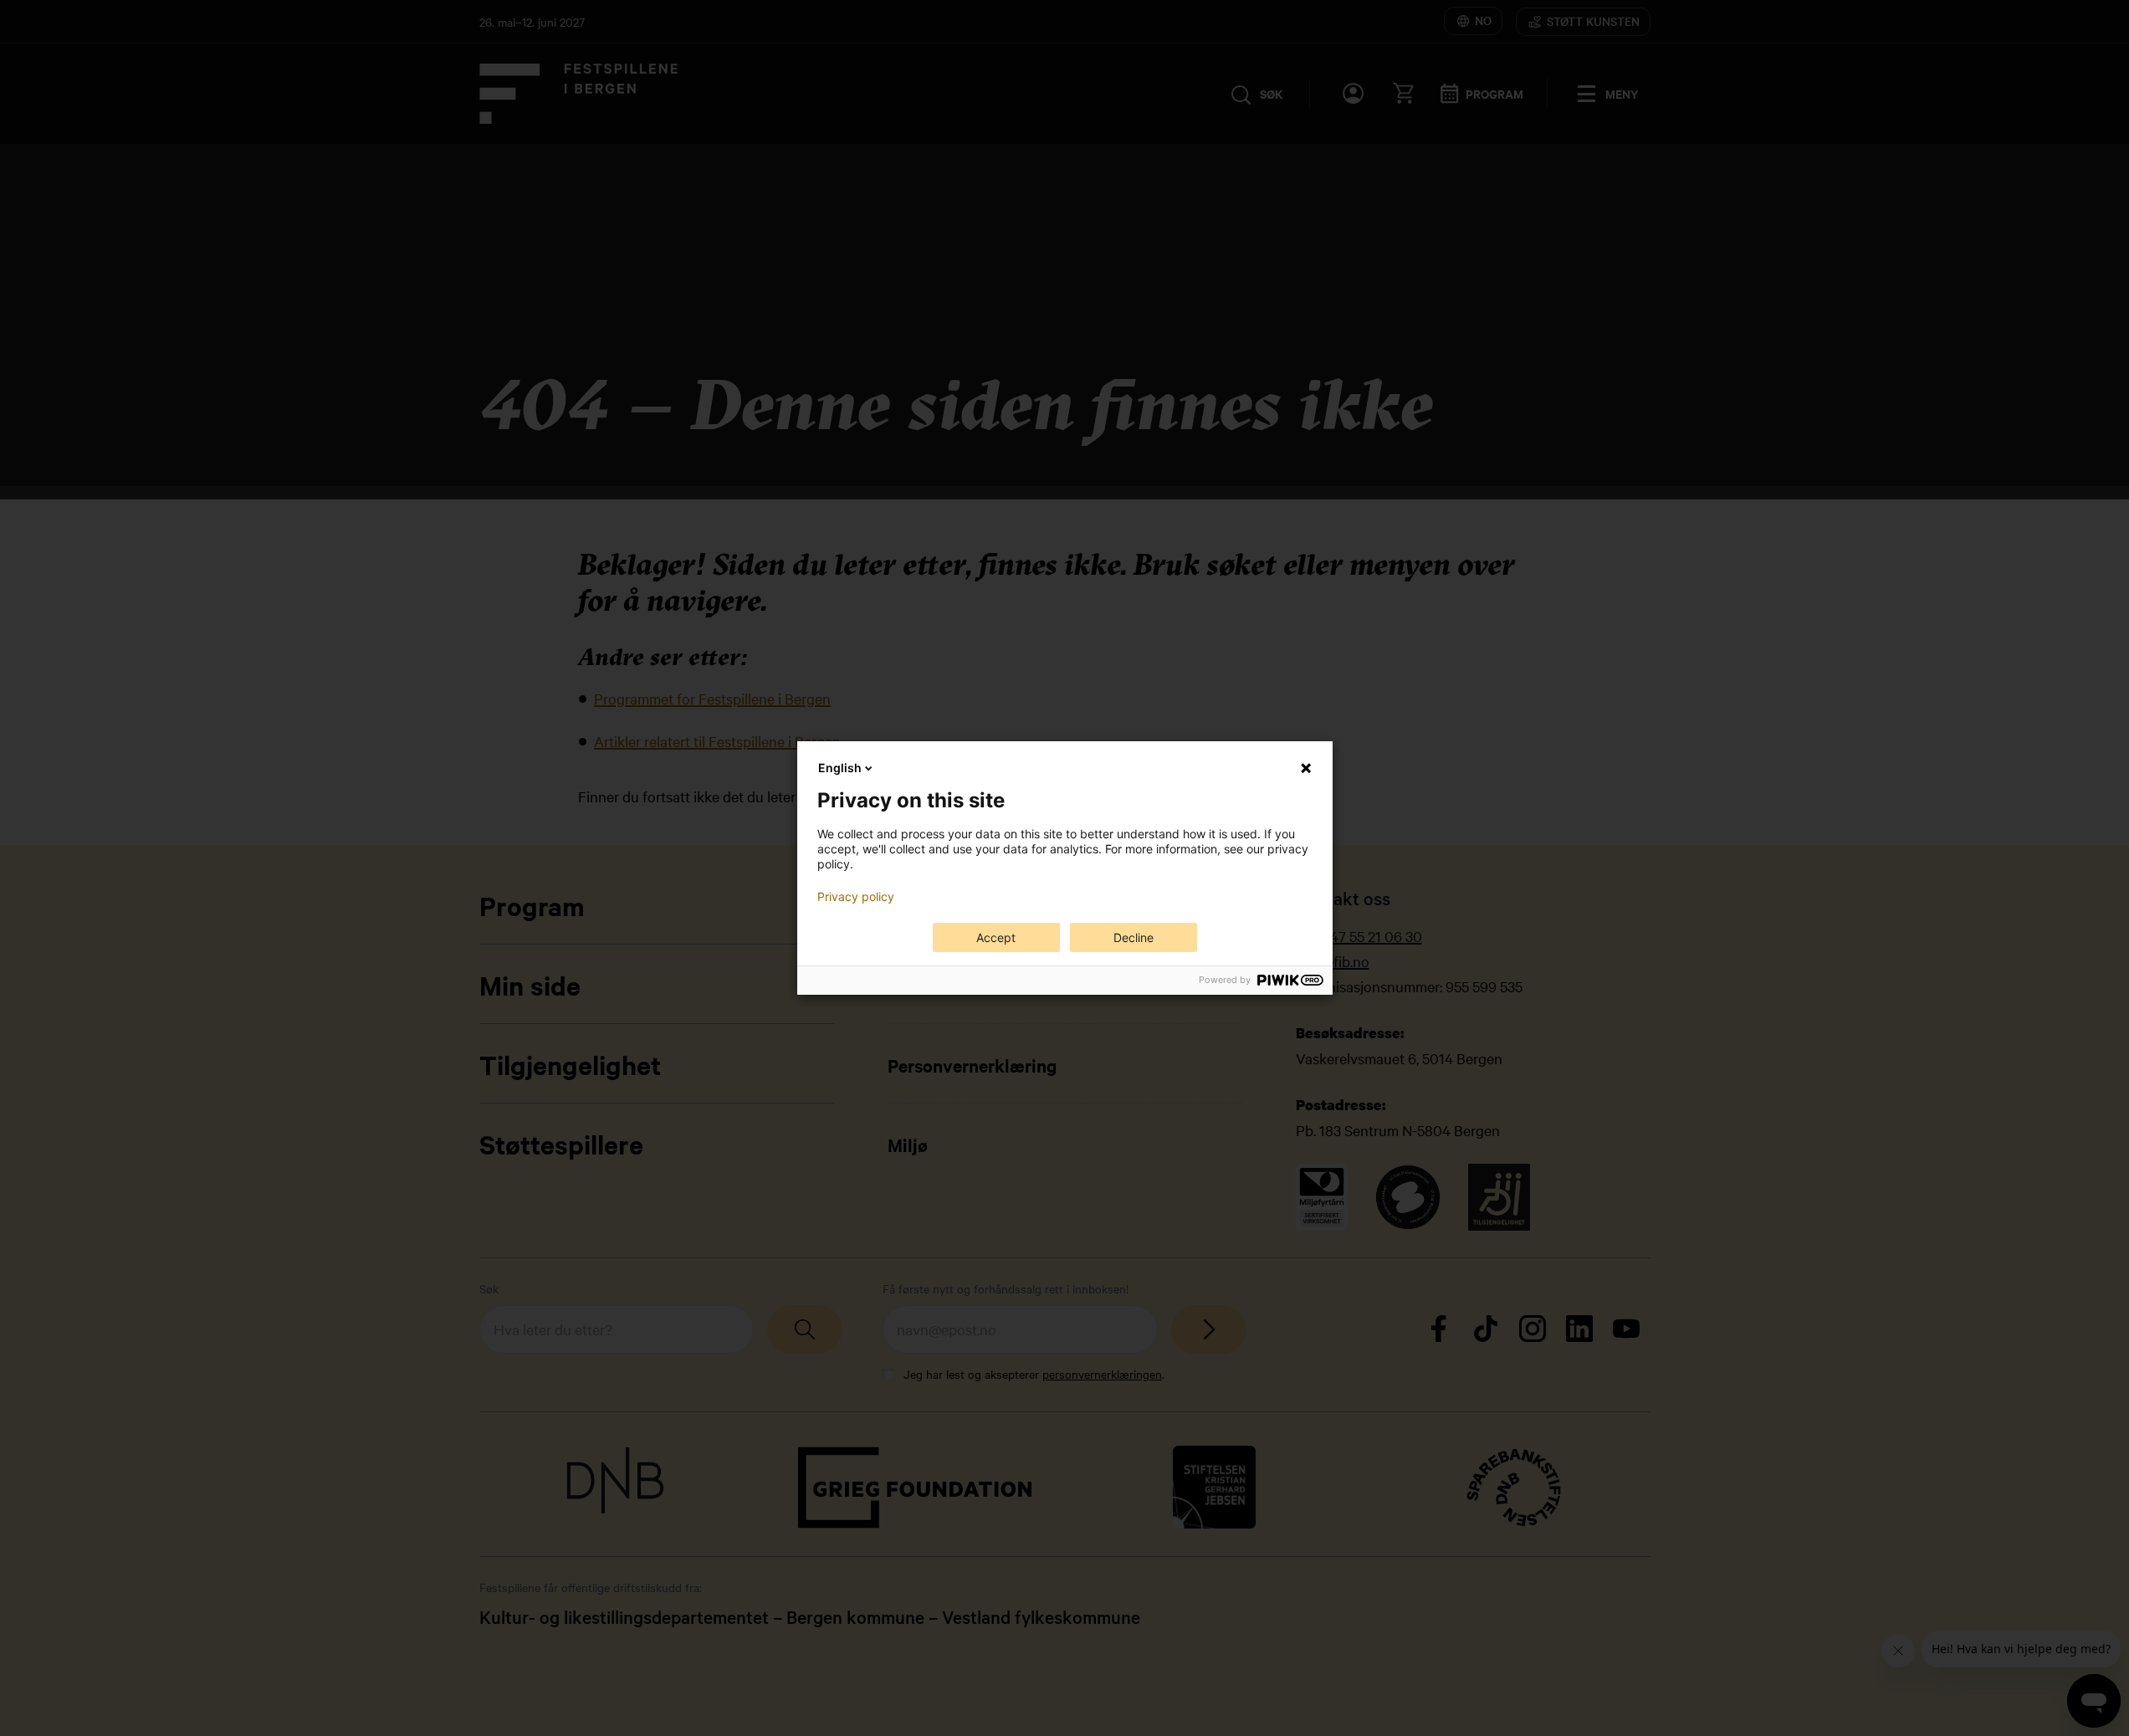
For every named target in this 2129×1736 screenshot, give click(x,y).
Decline (1134, 937)
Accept (996, 937)
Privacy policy (856, 897)
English (840, 768)
